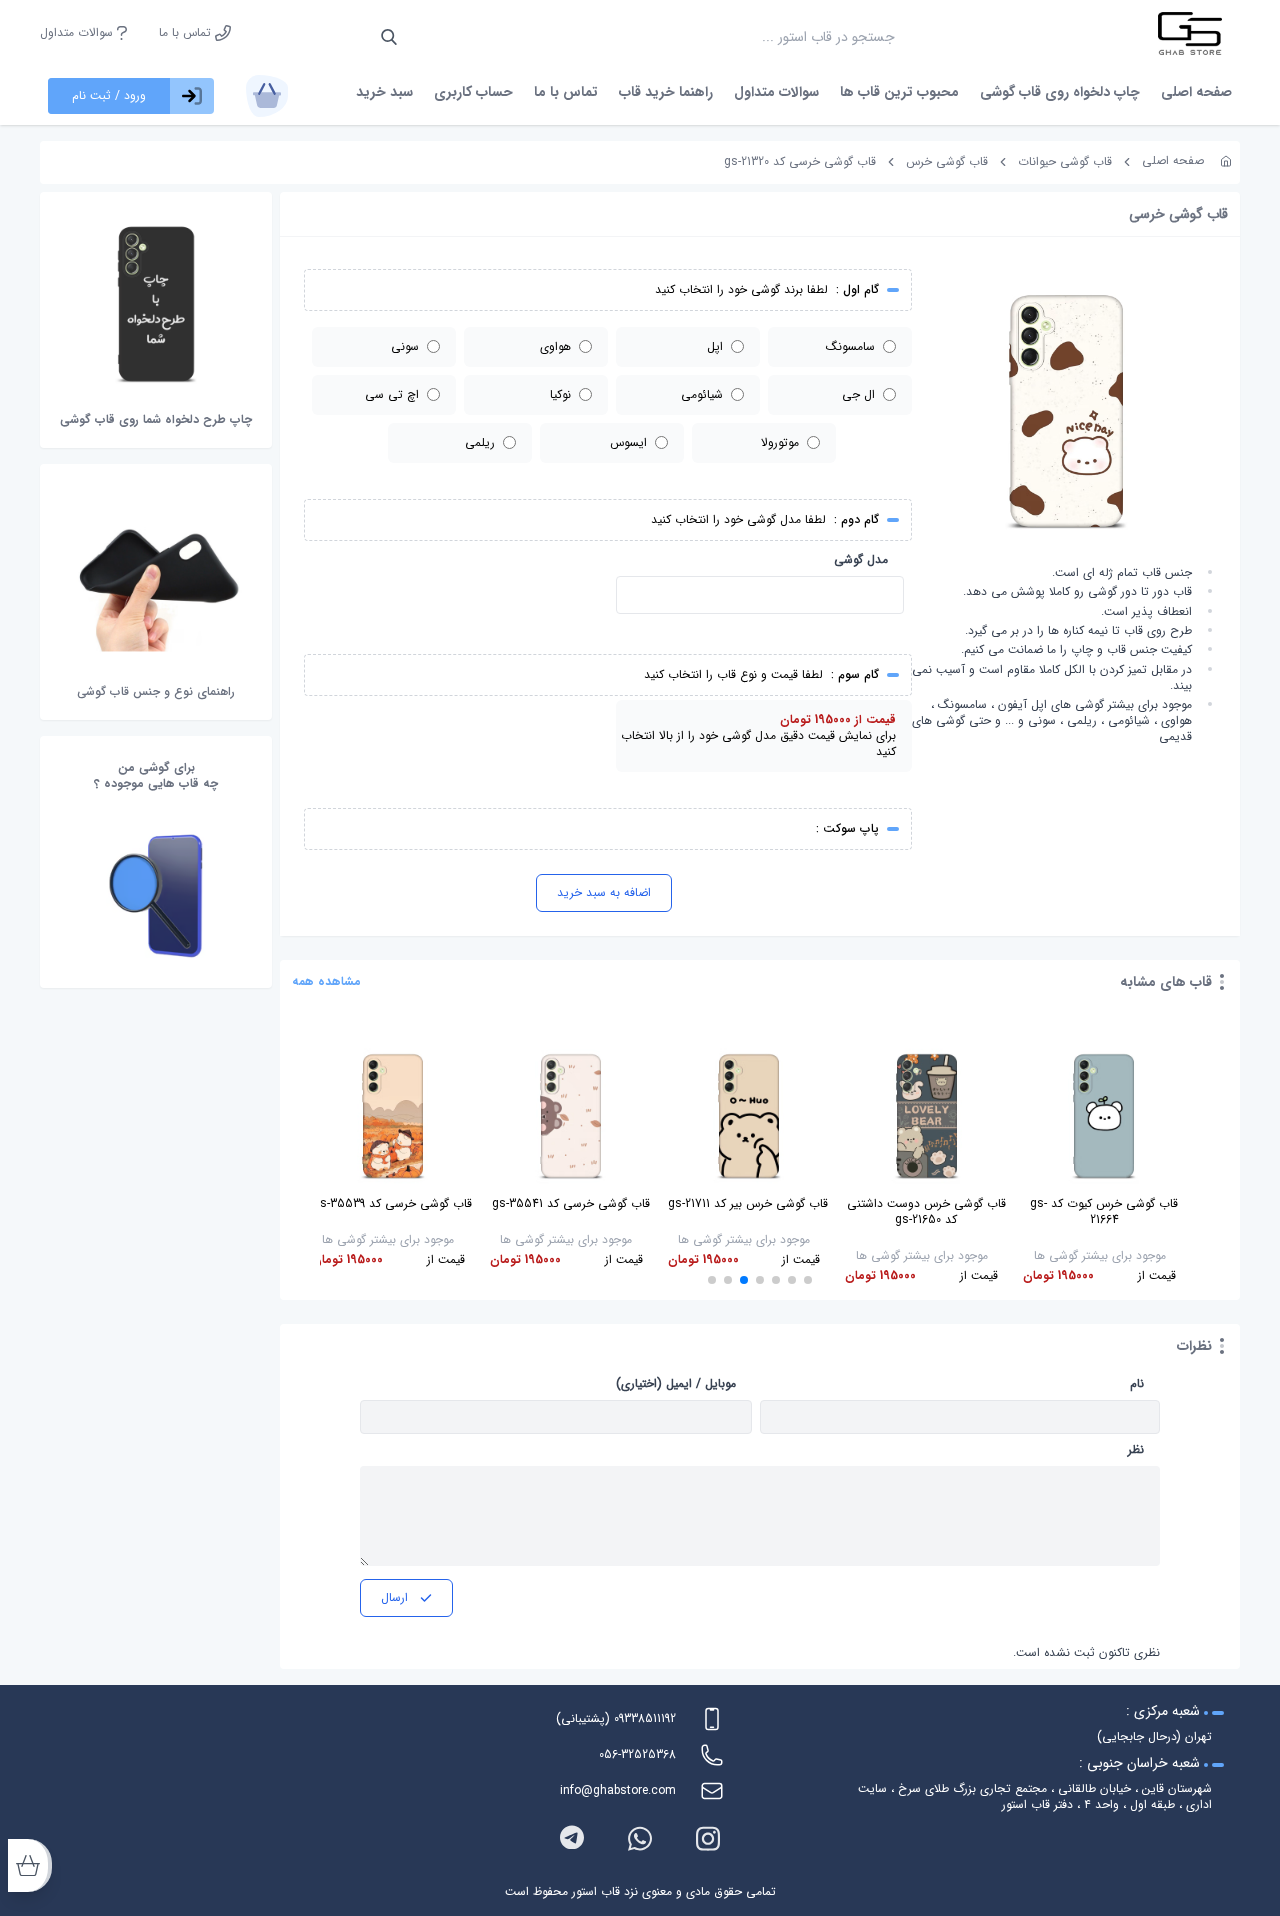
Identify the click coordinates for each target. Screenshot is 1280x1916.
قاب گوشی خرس (947, 161)
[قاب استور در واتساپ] (640, 1838)
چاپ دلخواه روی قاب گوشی (1060, 92)
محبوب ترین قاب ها (899, 92)
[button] (808, 1280)
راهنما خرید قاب (666, 92)
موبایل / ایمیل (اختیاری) (676, 1384)
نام (1137, 1384)
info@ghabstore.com (618, 1790)
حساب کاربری (473, 92)
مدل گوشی (861, 560)
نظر (1136, 1450)
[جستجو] (389, 37)
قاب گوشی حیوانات (1065, 161)
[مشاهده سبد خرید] (267, 96)
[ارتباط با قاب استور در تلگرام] (572, 1838)
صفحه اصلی (1196, 92)
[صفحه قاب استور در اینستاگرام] (708, 1838)
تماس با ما (187, 33)
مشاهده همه (326, 982)
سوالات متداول (78, 33)
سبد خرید (384, 92)
